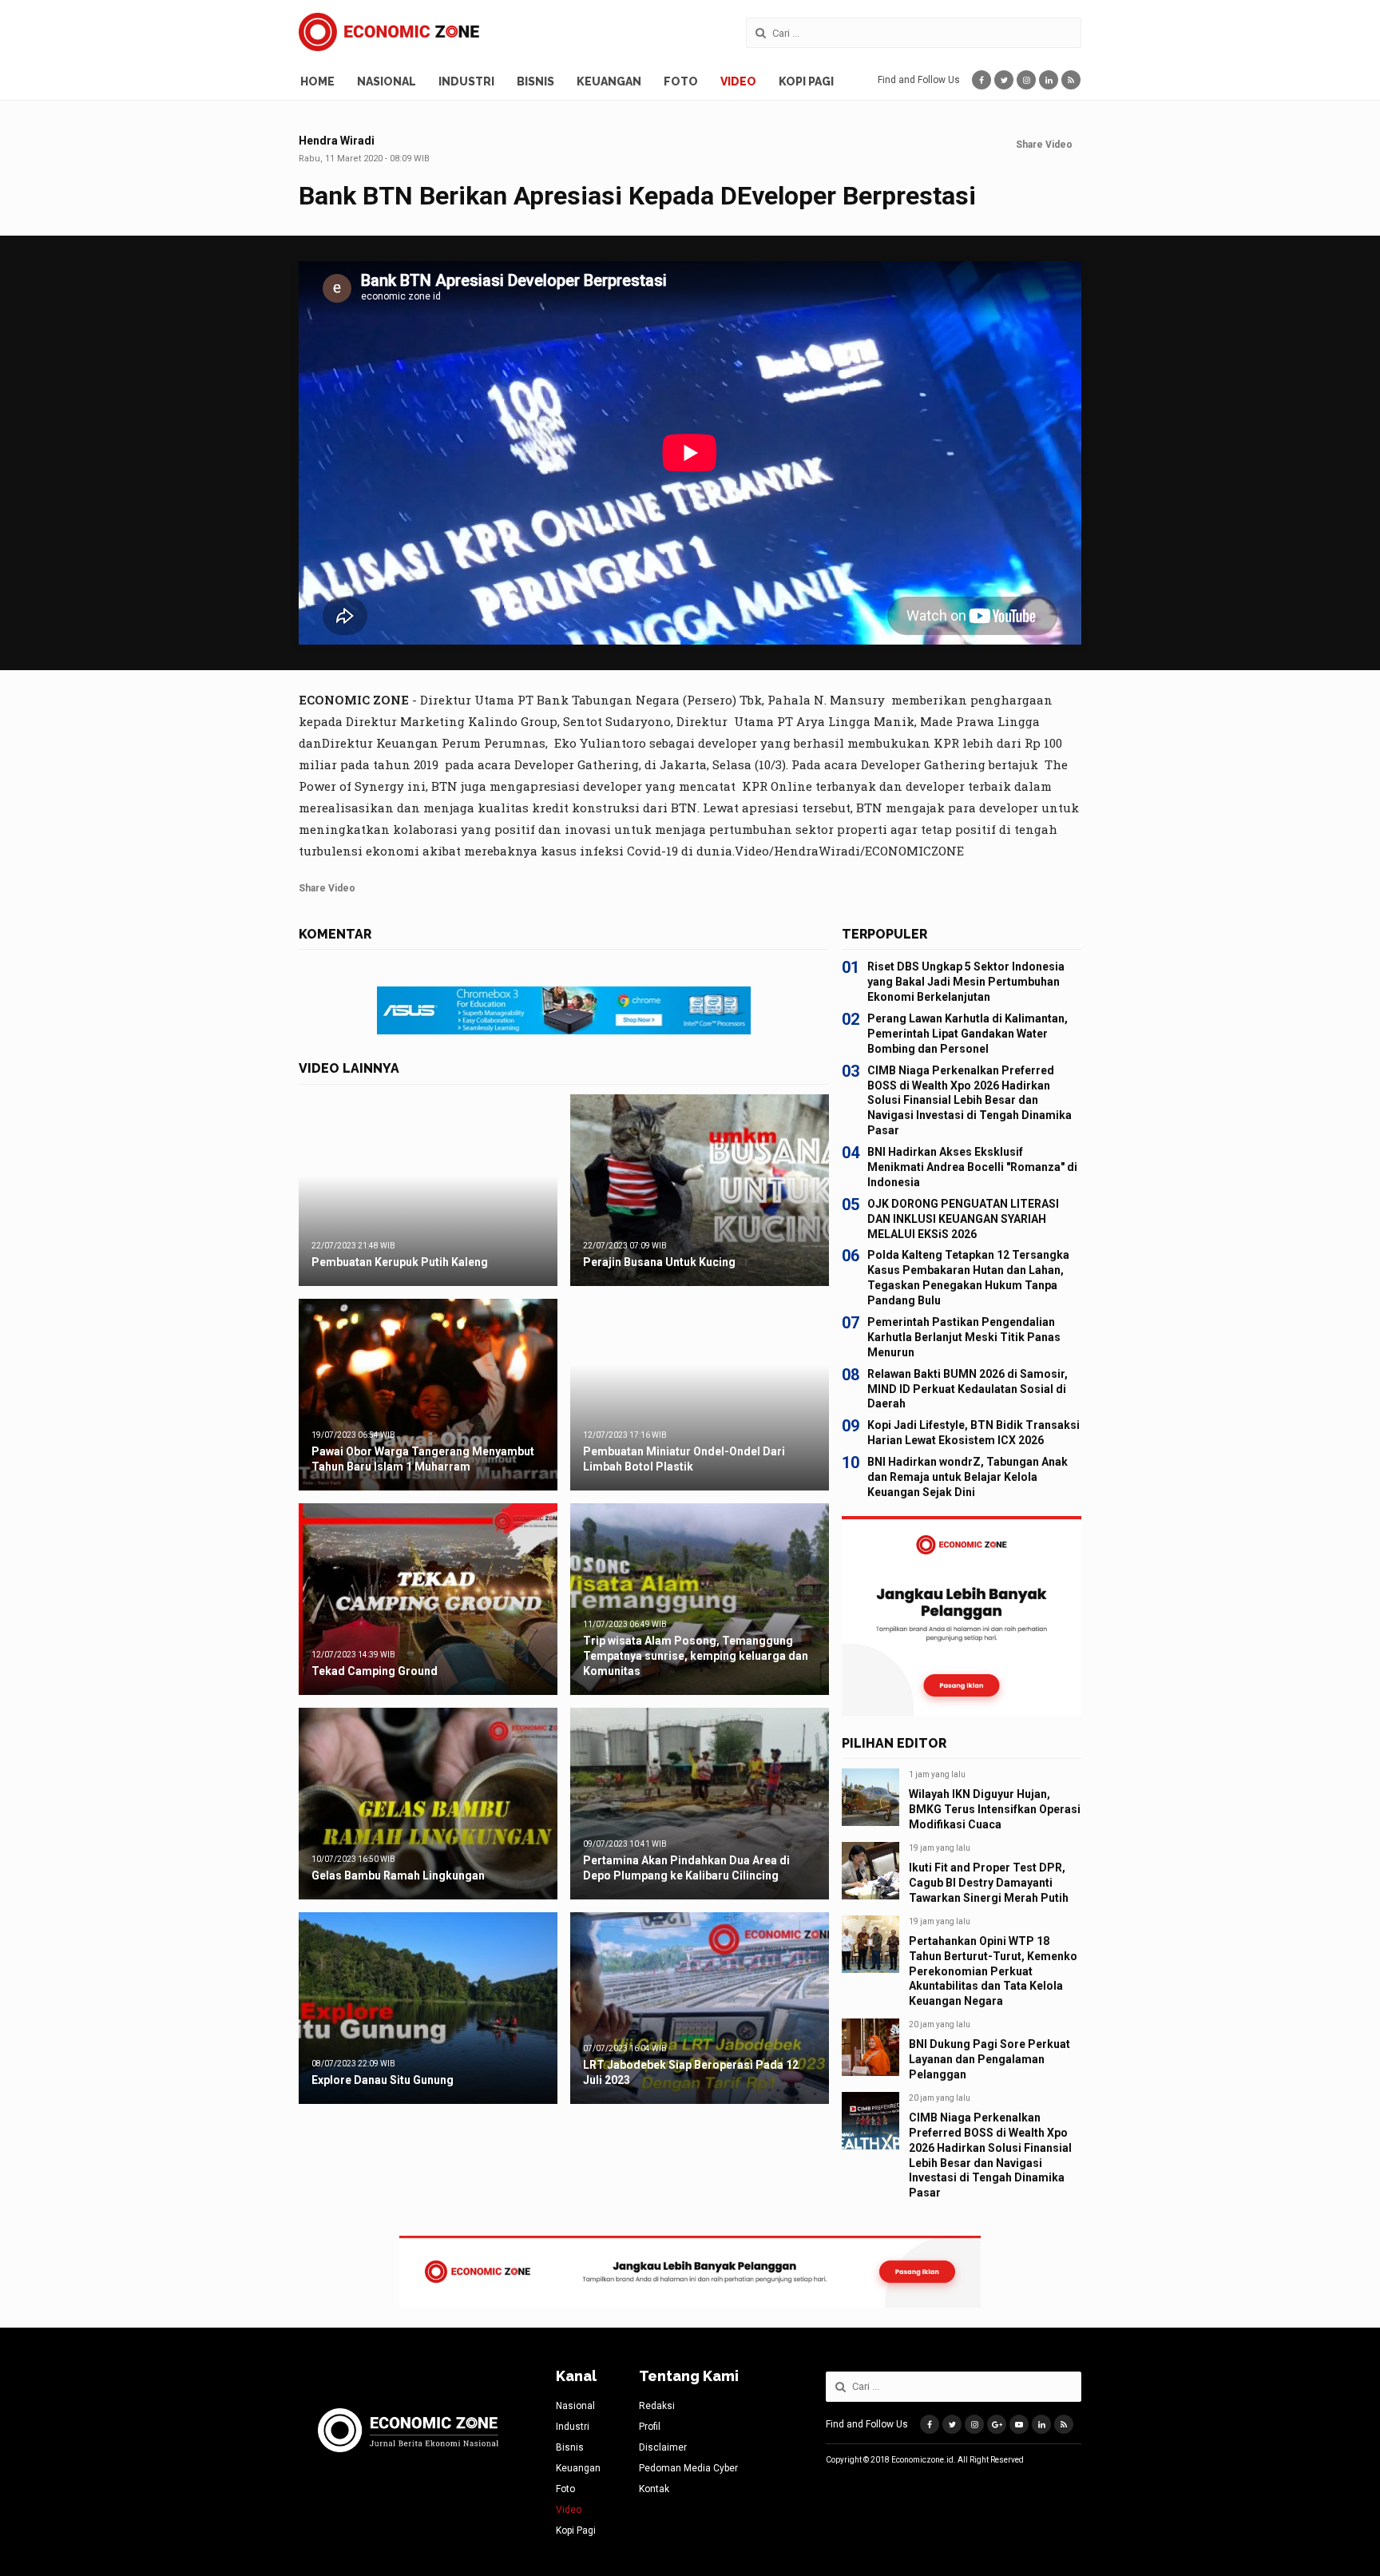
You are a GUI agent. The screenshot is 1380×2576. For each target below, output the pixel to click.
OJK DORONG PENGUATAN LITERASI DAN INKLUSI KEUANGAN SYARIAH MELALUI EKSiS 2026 (963, 1219)
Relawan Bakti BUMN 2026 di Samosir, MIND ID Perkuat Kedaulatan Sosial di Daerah (968, 1389)
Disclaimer (663, 2447)
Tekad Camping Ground (375, 1671)
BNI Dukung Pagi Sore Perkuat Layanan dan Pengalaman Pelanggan (989, 2059)
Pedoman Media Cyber (688, 2468)
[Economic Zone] (389, 32)
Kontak (654, 2489)
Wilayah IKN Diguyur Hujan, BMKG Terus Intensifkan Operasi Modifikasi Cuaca (995, 1809)
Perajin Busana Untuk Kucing (659, 1262)
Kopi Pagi (806, 81)
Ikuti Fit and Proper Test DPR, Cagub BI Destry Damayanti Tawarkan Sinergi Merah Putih (989, 1883)
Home (317, 81)
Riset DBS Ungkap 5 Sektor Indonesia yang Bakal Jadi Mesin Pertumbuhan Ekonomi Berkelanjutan (966, 982)
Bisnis (535, 81)
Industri (466, 81)
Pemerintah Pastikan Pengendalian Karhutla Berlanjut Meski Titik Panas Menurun (964, 1337)
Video (738, 81)
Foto (681, 81)
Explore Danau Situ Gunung (383, 2080)
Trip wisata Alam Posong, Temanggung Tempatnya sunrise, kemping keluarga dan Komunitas (696, 1656)
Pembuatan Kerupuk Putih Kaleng (400, 1262)
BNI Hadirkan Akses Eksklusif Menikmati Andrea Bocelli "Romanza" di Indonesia (972, 1167)
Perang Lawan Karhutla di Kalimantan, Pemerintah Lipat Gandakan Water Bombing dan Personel (968, 1034)
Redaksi (657, 2406)
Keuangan (609, 81)
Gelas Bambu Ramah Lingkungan (398, 1875)
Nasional (387, 81)
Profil (650, 2427)
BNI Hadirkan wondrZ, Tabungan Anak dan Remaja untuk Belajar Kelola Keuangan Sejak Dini (968, 1477)
